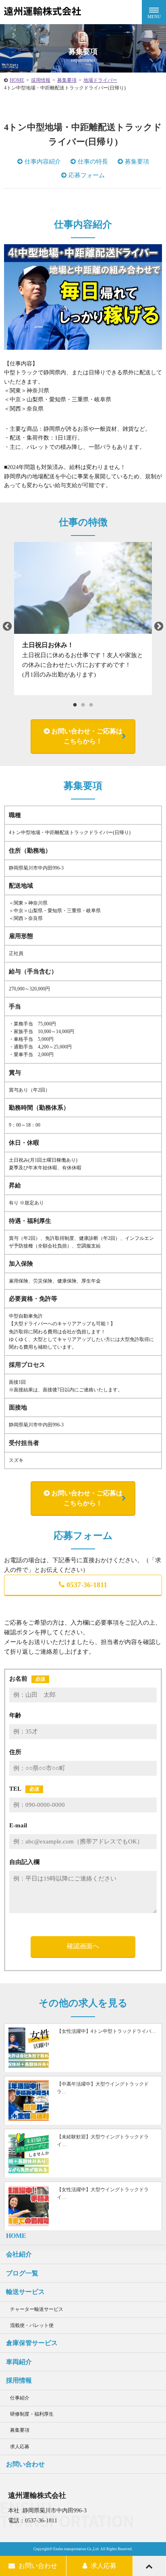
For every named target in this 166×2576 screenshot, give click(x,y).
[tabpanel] (83, 619)
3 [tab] (91, 705)
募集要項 (67, 80)
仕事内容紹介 (43, 162)
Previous (7, 627)
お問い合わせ (25, 2464)
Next (159, 627)
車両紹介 (19, 2362)
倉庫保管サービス (32, 2343)
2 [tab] (83, 705)
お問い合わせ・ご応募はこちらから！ (87, 736)
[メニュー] (154, 12)
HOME (17, 80)
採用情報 (41, 80)
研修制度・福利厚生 (32, 2414)
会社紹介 (19, 2254)
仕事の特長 (93, 162)
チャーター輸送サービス (37, 2309)
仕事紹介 (20, 2398)
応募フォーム (87, 175)
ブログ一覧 (22, 2273)
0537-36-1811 (87, 1585)
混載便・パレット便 (32, 2325)
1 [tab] (75, 705)
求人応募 (20, 2447)
